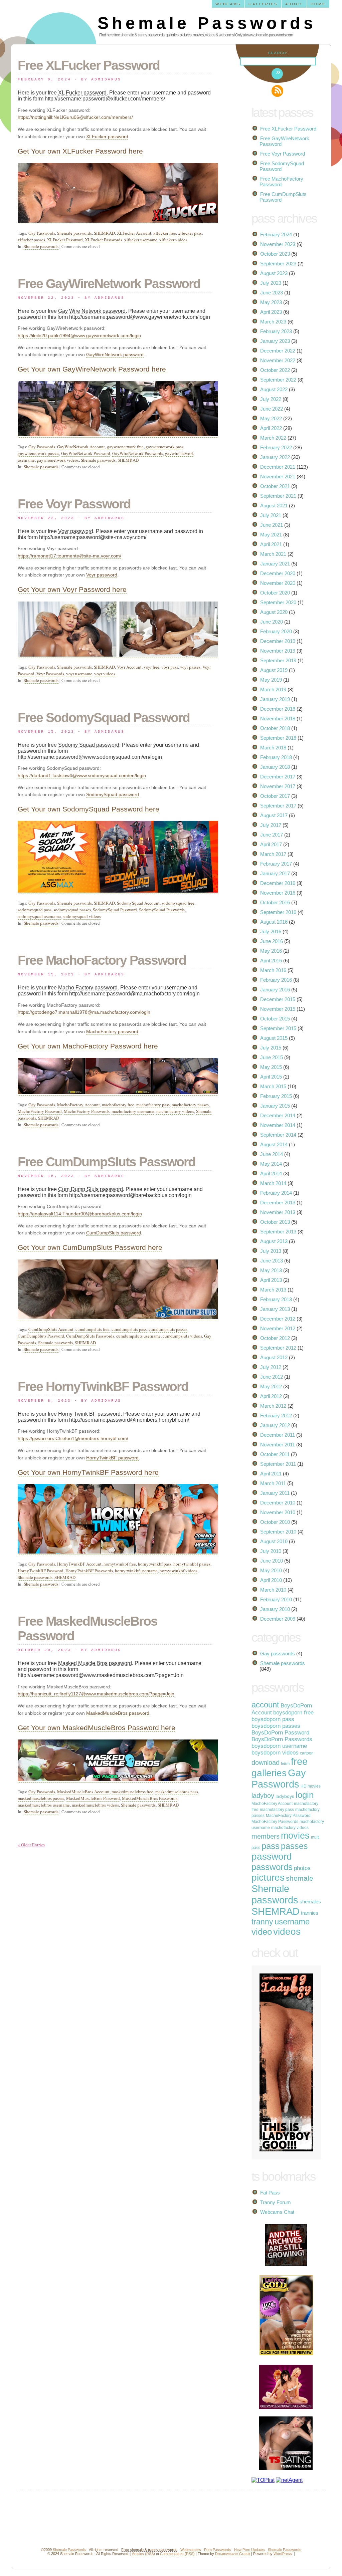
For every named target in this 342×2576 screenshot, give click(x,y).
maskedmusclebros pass (177, 1792)
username (292, 1922)
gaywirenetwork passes (38, 453)
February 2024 (276, 235)
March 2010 (273, 1590)
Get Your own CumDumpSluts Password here (90, 1247)
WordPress (283, 2554)
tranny (262, 1922)
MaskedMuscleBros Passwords (150, 1798)
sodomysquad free (178, 903)
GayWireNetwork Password (86, 453)
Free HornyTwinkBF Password (103, 1386)
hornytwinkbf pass (155, 1564)
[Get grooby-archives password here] (279, 2264)
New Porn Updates (249, 2550)
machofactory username (133, 1111)
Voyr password (102, 575)
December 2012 (278, 1319)
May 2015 (271, 1067)
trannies (310, 1913)
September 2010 (278, 1532)
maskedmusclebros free (132, 1792)
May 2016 (271, 951)
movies (295, 1835)
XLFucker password (107, 137)
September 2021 (278, 496)
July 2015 (271, 1048)
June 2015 (272, 1057)
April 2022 (271, 428)
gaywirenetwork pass (164, 447)
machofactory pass (153, 1105)
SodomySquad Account (138, 903)
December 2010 (278, 1503)
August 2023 (274, 273)
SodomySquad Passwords (162, 910)
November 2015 (278, 1009)
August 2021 (274, 506)
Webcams (228, 4)
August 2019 (274, 670)
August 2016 (274, 922)
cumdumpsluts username (138, 1336)
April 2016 (271, 961)
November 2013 (278, 1212)
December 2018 (278, 709)
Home (318, 4)
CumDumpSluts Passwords (90, 1336)
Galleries (263, 4)
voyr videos (105, 674)
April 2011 (271, 1474)
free (299, 1762)
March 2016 (273, 970)
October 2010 (275, 1522)
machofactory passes (190, 1105)
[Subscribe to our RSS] (277, 91)
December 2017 (278, 777)
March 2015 (273, 1086)
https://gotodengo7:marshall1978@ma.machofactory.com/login (84, 1012)
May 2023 (271, 302)
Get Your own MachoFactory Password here (88, 1046)
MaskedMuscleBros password (118, 1713)
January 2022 (275, 457)
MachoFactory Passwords (87, 1111)
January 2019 (275, 699)
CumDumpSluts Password (41, 1336)
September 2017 (278, 806)
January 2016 (275, 990)
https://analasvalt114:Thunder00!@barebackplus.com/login (80, 1214)
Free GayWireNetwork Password (109, 284)
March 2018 (273, 748)
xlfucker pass (190, 233)
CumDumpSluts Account (51, 1329)
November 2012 (278, 1328)
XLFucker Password (65, 240)
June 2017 (272, 835)
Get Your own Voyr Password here (72, 589)
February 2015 (276, 1096)
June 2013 (272, 1261)
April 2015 (271, 1077)
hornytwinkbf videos (179, 1571)
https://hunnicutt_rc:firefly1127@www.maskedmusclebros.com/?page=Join (96, 1694)
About (294, 4)
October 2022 (275, 370)
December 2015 (278, 999)
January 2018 (275, 767)
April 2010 (271, 1580)
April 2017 (271, 844)
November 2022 (278, 360)
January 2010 (275, 1609)
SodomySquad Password (115, 910)
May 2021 (271, 535)
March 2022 (273, 438)
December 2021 (278, 467)
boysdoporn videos (275, 1753)
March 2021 (273, 554)
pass (271, 1846)
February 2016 (276, 980)
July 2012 (271, 1367)
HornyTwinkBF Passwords (89, 1571)
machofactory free (118, 1105)
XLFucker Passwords (104, 240)
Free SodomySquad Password (104, 718)
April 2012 (271, 1396)
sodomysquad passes (72, 910)
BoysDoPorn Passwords (282, 1739)
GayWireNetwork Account (81, 447)
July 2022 (271, 399)
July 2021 (271, 515)
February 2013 (276, 1299)
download (266, 1763)
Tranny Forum (276, 2202)
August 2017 (274, 815)
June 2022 (272, 409)
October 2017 (275, 796)
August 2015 (274, 1038)
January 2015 (275, 1106)
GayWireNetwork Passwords (138, 453)
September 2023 (278, 264)
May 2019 (271, 680)
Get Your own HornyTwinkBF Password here (88, 1472)
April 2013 (271, 1280)
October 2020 (275, 593)
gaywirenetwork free (125, 447)
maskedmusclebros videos (95, 1805)
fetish (285, 1764)
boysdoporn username (279, 1746)
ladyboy (263, 1796)
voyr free (151, 667)
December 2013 (278, 1203)
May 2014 (271, 1164)
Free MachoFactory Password (102, 960)
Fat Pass (270, 2193)
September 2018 (278, 738)
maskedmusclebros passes (41, 1798)
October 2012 (275, 1338)
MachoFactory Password (40, 1111)
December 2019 (278, 641)
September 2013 (278, 1232)
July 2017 (271, 825)
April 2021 (271, 544)
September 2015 (278, 1028)
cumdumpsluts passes (168, 1329)
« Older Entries (31, 1845)
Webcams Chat (277, 2212)
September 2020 (278, 602)
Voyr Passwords (50, 674)
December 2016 (278, 883)
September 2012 (278, 1348)
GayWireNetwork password (115, 355)
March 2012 (273, 1406)
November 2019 (278, 651)
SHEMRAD (104, 233)
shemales (310, 1902)
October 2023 (275, 254)
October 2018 (275, 728)
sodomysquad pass (35, 910)
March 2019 (273, 689)
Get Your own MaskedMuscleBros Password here (97, 1728)
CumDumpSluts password (114, 1233)
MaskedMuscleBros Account (83, 1792)
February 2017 (276, 864)
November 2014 (278, 1125)
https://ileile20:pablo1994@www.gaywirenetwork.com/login (79, 335)
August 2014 (274, 1144)
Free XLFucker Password (89, 65)
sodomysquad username (39, 916)
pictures (268, 1878)
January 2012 (275, 1425)
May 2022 (271, 418)
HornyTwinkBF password (112, 1458)
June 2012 (272, 1377)
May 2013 (271, 1270)
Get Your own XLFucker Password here (80, 151)
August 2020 (274, 612)
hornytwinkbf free (120, 1564)
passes (294, 1846)
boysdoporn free (293, 1713)
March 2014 (273, 1183)
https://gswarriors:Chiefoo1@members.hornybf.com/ (73, 1438)
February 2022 (276, 447)
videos (287, 1932)
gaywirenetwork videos (58, 460)
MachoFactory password (112, 1031)
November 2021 (278, 477)
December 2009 (278, 1619)
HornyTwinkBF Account (79, 1564)
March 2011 (273, 1483)
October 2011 (275, 1454)
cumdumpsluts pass (129, 1329)
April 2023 (271, 312)
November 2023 (278, 244)
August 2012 (274, 1357)
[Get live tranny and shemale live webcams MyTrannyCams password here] (282, 2407)
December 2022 (278, 351)
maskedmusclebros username (44, 1805)
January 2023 (275, 341)
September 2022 (278, 380)
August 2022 (274, 389)
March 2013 (273, 1290)
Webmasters (191, 2550)
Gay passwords (278, 1654)
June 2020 (272, 622)
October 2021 (275, 486)
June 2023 (272, 293)
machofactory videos (175, 1111)
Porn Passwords (218, 2550)
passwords (272, 1867)
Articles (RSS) (143, 2554)
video (262, 1932)
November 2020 (278, 583)
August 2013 (274, 1241)
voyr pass (170, 667)
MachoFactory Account (78, 1105)
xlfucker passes (31, 240)
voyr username (79, 674)
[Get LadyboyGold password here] (286, 2362)
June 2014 (272, 1154)
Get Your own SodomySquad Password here (89, 809)
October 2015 (275, 1019)
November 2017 (278, 786)
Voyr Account (129, 667)
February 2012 (276, 1416)
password (272, 1856)
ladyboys (285, 1796)
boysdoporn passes (276, 1726)
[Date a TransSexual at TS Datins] (282, 2468)
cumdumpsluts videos (182, 1336)
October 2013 (275, 1222)
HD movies (311, 1786)
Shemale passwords (74, 233)
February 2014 (276, 1193)
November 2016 (278, 893)
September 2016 (278, 912)
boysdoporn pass (273, 1719)
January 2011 (275, 1493)
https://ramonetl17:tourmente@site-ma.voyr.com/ (69, 556)
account (265, 1705)
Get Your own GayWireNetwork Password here (92, 369)
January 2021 (275, 564)
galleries (269, 1773)
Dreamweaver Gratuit (233, 2554)
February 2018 (276, 757)
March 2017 (273, 854)
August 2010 (274, 1541)
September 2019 (278, 660)
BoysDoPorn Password (280, 1733)
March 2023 (273, 322)
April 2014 (271, 1174)
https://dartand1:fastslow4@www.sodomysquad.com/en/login (82, 775)
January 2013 (275, 1309)
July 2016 (271, 931)
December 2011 (278, 1435)
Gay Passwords (42, 233)
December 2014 (278, 1115)
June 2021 (272, 525)
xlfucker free (165, 233)
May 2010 (271, 1570)
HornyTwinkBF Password (41, 1571)
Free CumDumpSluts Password (107, 1162)
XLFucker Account (134, 233)
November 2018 (278, 719)
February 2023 (276, 331)
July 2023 (271, 283)
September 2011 (278, 1464)
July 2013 (271, 1251)
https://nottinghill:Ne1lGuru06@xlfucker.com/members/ (75, 117)
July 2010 (271, 1551)
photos (302, 1868)
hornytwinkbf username (136, 1571)
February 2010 (276, 1599)
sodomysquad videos (82, 916)
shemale (300, 1878)
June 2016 (272, 941)
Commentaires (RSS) (177, 2554)
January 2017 (275, 873)
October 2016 (275, 902)
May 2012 (271, 1386)
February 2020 (276, 631)
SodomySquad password (113, 794)
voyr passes (190, 667)
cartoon (307, 1753)
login (305, 1795)
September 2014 (278, 1135)
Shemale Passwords (207, 23)
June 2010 (272, 1561)
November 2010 (278, 1512)
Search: (278, 53)
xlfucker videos (173, 240)
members (266, 1836)
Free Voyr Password (74, 504)
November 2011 (278, 1445)
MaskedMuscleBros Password (93, 1798)
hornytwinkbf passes (192, 1564)
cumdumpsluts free (93, 1329)
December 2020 (278, 573)
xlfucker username (141, 240)
